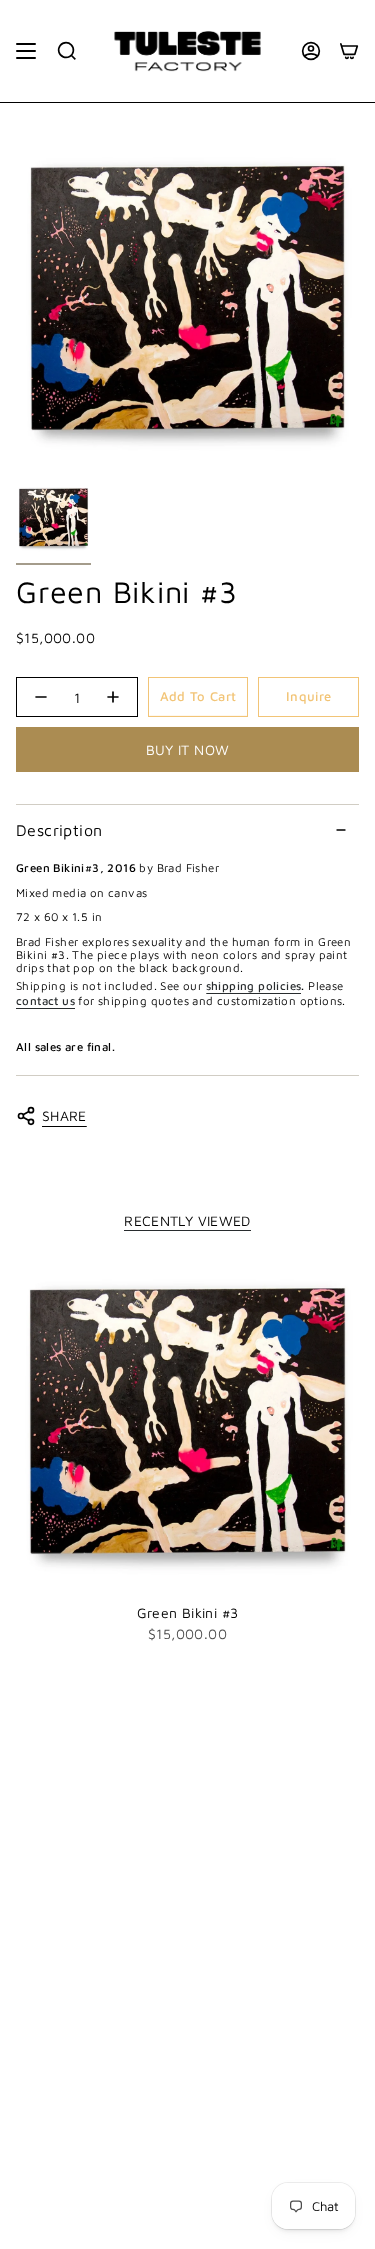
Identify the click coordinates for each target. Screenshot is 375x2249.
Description (59, 830)
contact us (45, 1000)
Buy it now (188, 749)
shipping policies (254, 985)
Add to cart (198, 696)
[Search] (67, 51)
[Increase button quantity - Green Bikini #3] (113, 697)
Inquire (308, 696)
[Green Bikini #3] (187, 1421)
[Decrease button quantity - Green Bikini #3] (40, 697)
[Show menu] (26, 51)
